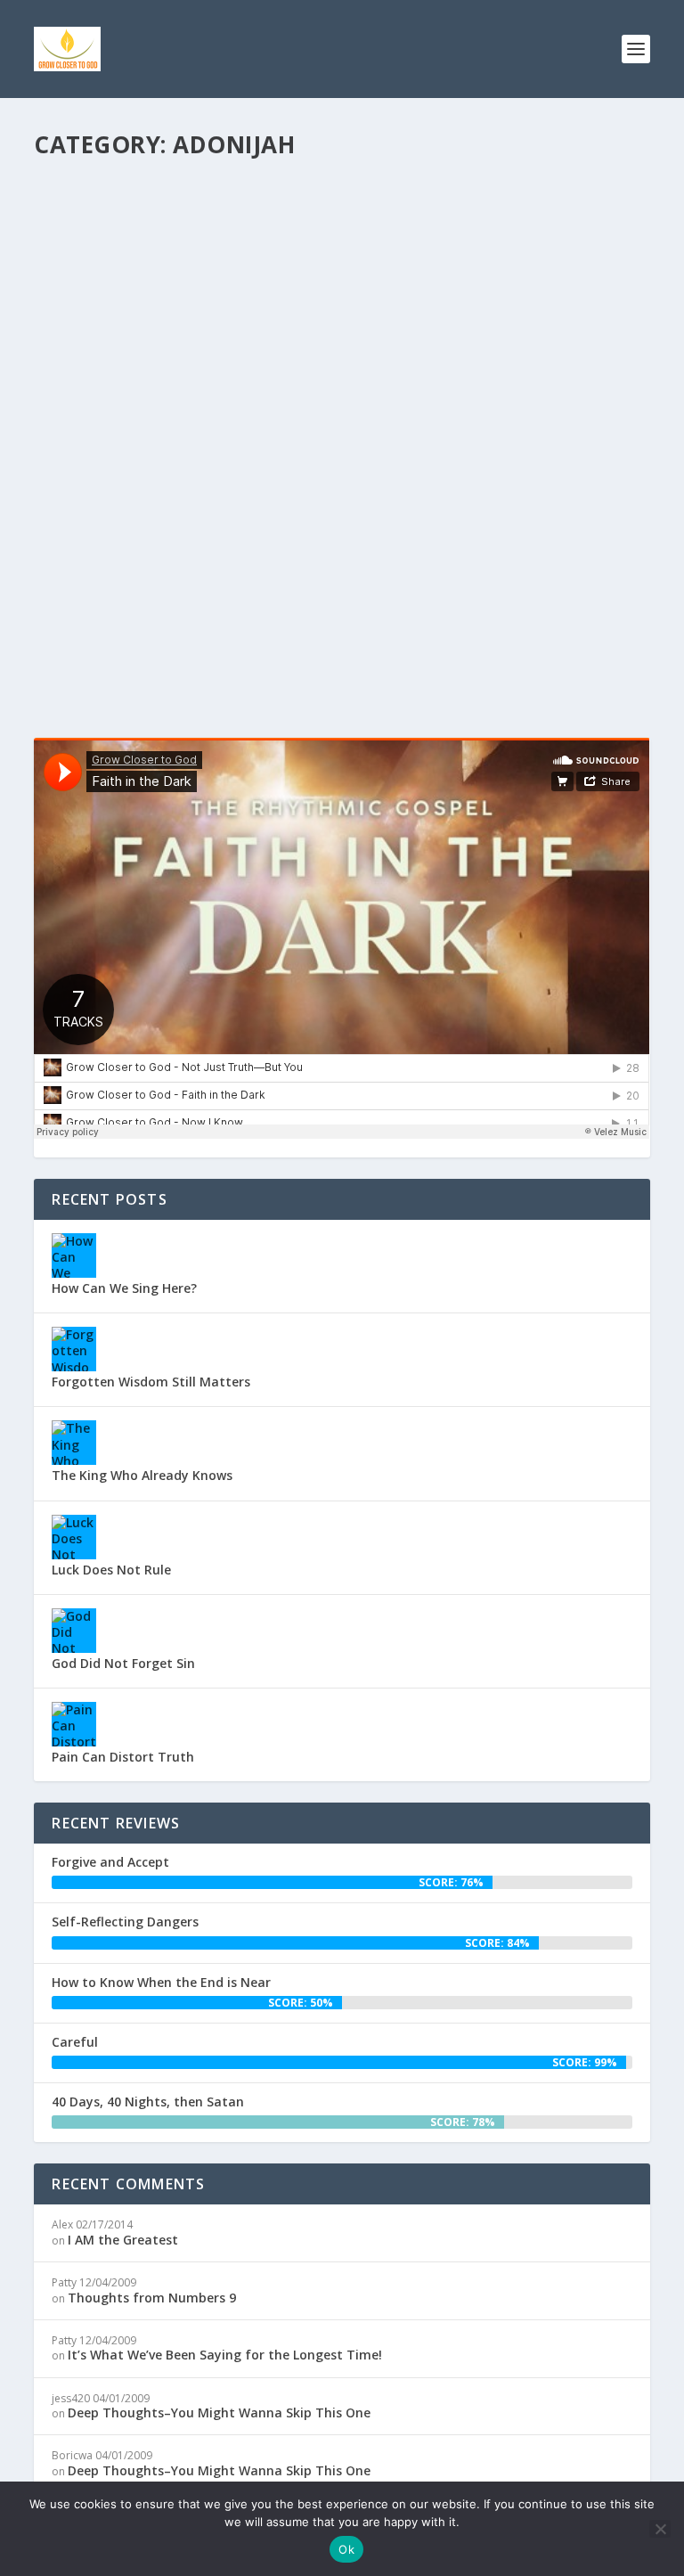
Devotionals (422, 589)
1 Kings (229, 589)
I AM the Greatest (123, 2240)
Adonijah (275, 589)
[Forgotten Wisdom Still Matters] (74, 1349)
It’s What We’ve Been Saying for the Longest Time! (225, 2355)
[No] (660, 2529)
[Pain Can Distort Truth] (74, 1724)
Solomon (480, 589)
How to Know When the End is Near (161, 1982)
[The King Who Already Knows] (74, 1443)
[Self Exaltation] (338, 353)
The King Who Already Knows (142, 1475)
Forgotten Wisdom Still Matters (151, 1382)
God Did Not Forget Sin (123, 1663)
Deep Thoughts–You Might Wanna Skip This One (219, 2412)
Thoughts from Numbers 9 (152, 2298)
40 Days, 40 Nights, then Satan (148, 2102)
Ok (346, 2549)
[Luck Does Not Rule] (74, 1537)
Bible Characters (345, 589)
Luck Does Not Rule (111, 1570)
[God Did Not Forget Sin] (74, 1631)
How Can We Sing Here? (124, 1288)
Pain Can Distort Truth (123, 1757)
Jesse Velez (94, 589)
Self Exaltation (118, 562)
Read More (98, 660)
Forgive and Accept (110, 1862)
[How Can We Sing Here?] (74, 1255)
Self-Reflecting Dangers (125, 1922)
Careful (75, 2042)
